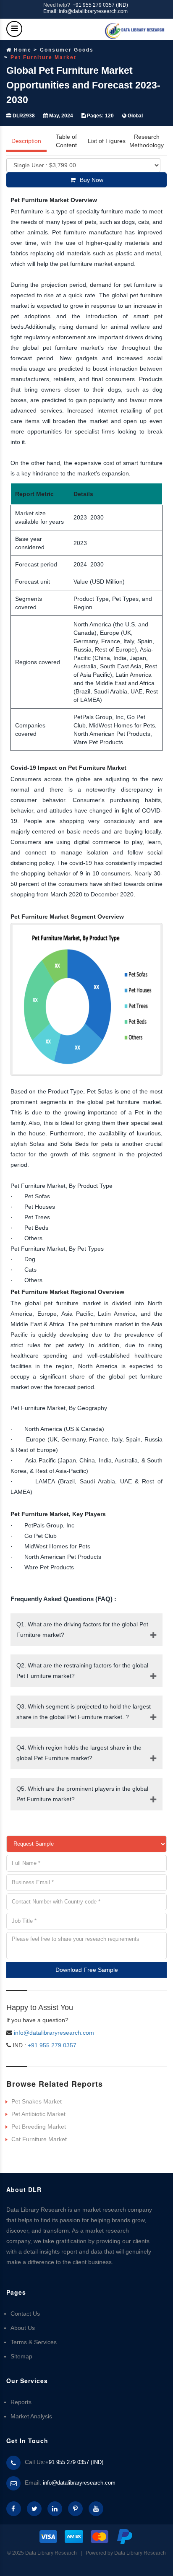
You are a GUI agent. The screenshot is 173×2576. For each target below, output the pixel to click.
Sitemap (21, 2356)
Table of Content (66, 141)
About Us (23, 2328)
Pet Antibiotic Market (38, 2114)
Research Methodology (147, 141)
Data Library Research (140, 2553)
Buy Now (92, 180)
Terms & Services (34, 2342)
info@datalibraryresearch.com (54, 2033)
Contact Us (25, 2314)
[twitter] (34, 2509)
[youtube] (96, 2509)
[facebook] (14, 2509)
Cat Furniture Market (39, 2139)
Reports (21, 2402)
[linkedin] (55, 2509)
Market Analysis (31, 2416)
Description (26, 141)
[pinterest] (75, 2509)
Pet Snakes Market (37, 2101)
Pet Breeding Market (39, 2127)
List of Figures (107, 141)
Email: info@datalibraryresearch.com (85, 11)
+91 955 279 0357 (51, 2045)
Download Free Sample (87, 1970)
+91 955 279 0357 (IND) (100, 5)
